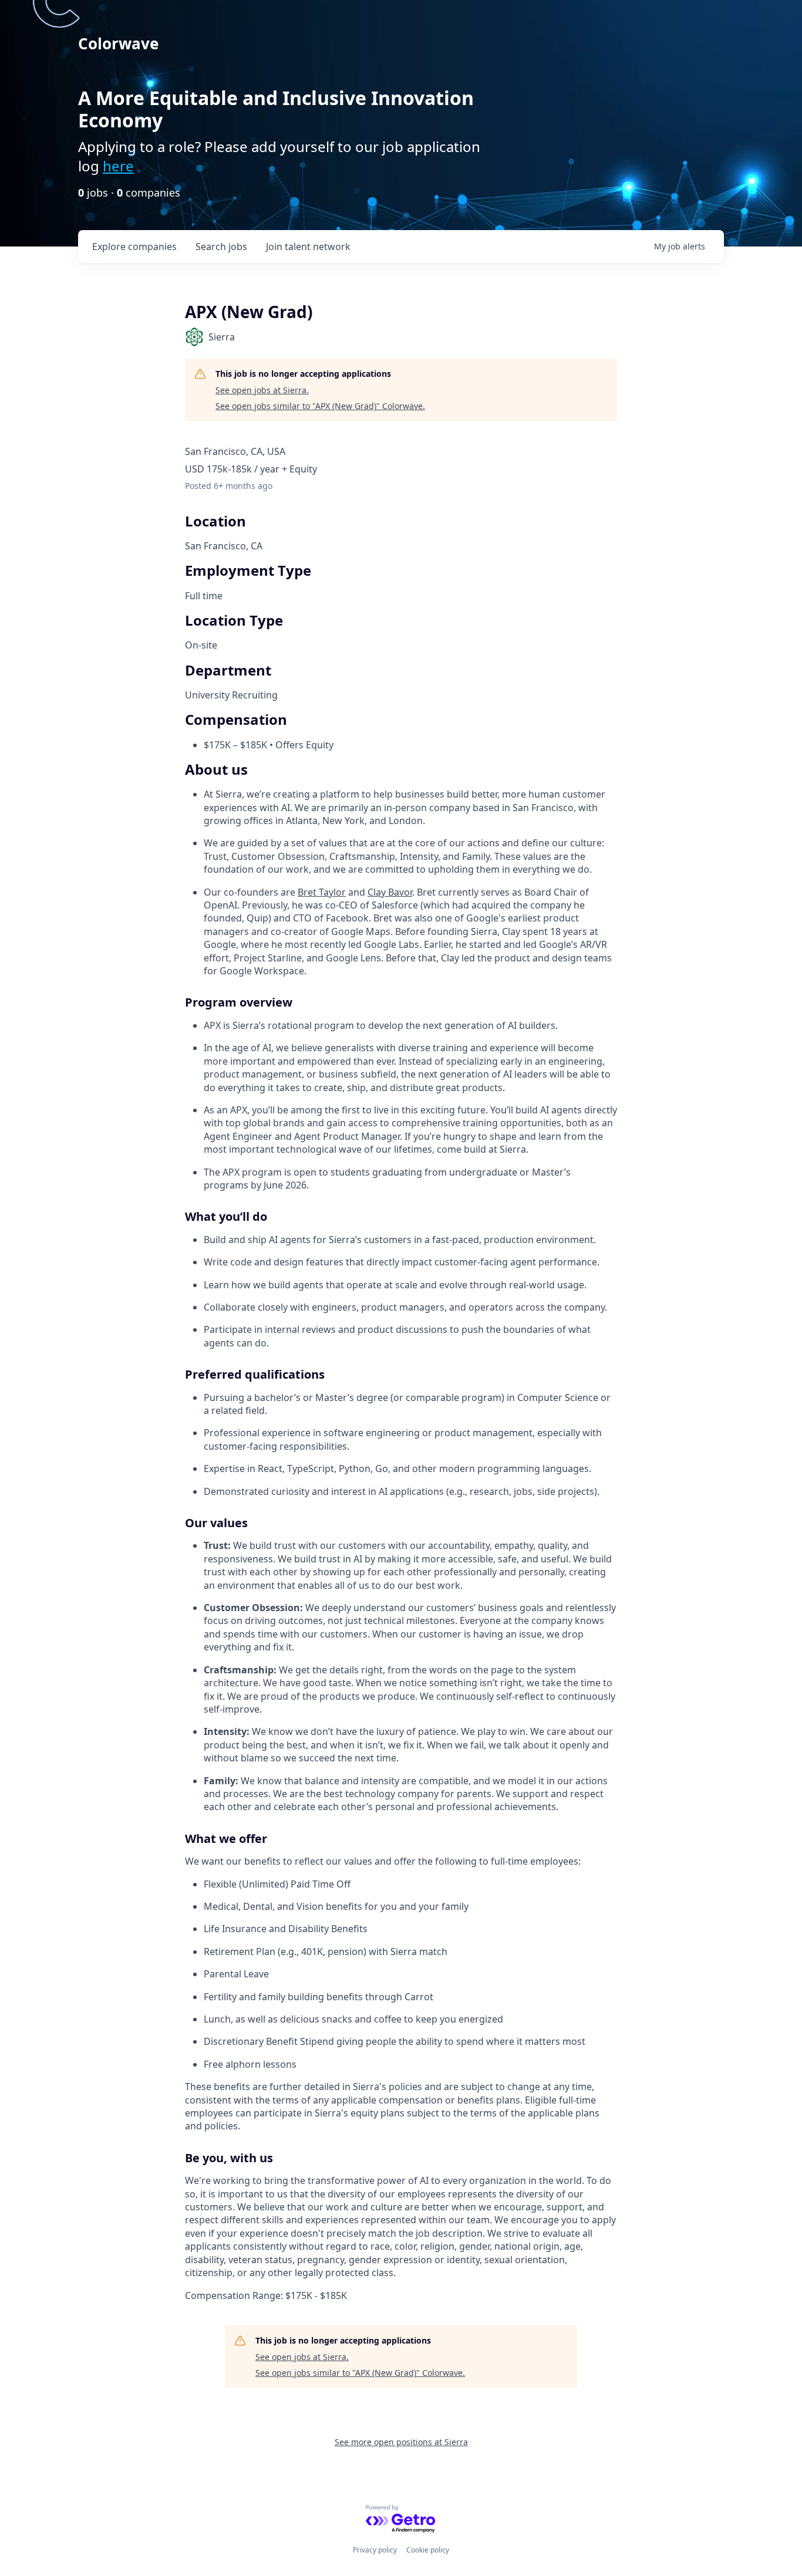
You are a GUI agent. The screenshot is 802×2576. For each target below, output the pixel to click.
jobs (221, 247)
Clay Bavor (390, 892)
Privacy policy (375, 2550)
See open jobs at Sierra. (262, 390)
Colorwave (118, 43)
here (118, 166)
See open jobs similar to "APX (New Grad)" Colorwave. (320, 406)
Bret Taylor (322, 892)
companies (134, 247)
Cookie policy (428, 2550)
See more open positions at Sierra (401, 2442)
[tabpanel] (401, 1532)
